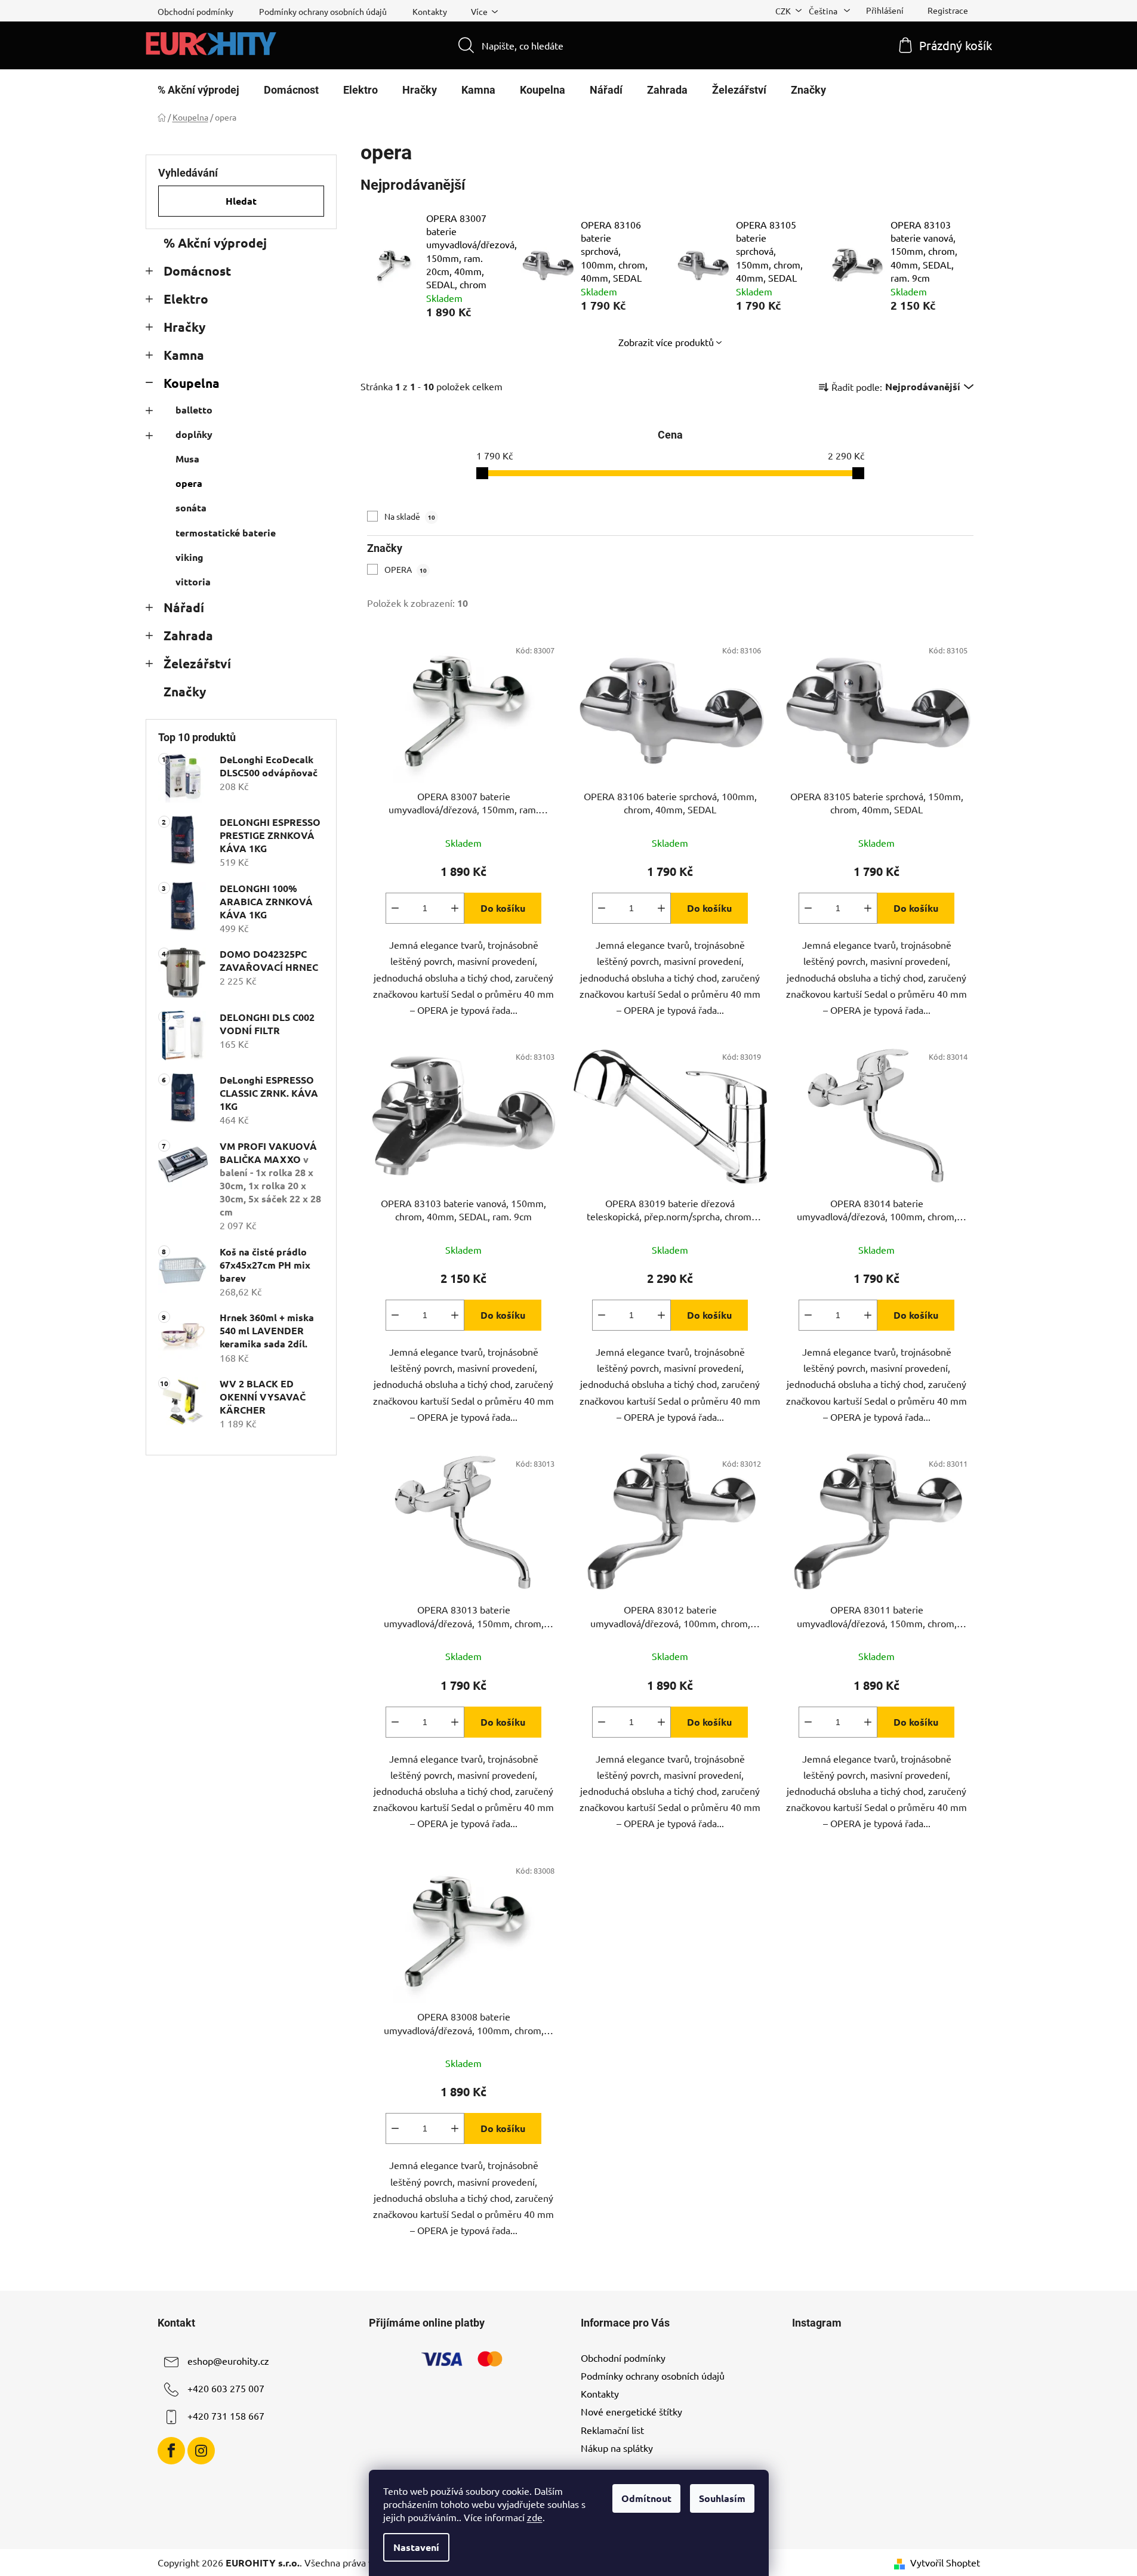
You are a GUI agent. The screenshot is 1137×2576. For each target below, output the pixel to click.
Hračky (184, 327)
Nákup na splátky (617, 2448)
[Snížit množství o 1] (395, 908)
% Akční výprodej (215, 243)
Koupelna (192, 383)
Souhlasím (722, 2498)
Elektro (186, 299)
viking (189, 557)
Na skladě (410, 516)
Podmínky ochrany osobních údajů (323, 11)
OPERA (406, 569)
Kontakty (430, 11)
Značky (185, 691)
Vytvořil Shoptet (945, 2562)
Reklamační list (612, 2430)
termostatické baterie (226, 533)
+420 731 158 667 (226, 2415)
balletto (194, 410)
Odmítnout (646, 2498)
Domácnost (197, 271)
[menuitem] (198, 90)
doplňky (194, 434)
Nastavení (416, 2547)
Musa (187, 459)
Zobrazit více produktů (666, 342)
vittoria (193, 581)
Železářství (197, 663)
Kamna (184, 355)
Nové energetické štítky (631, 2411)
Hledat (241, 201)
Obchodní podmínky (195, 11)
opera (189, 483)
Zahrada (188, 635)
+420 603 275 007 (226, 2388)
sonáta (191, 508)
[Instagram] (201, 2451)
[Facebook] (171, 2451)
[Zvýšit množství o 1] (455, 908)
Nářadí (184, 607)
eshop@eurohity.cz (228, 2361)
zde (535, 2517)
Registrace (948, 10)
